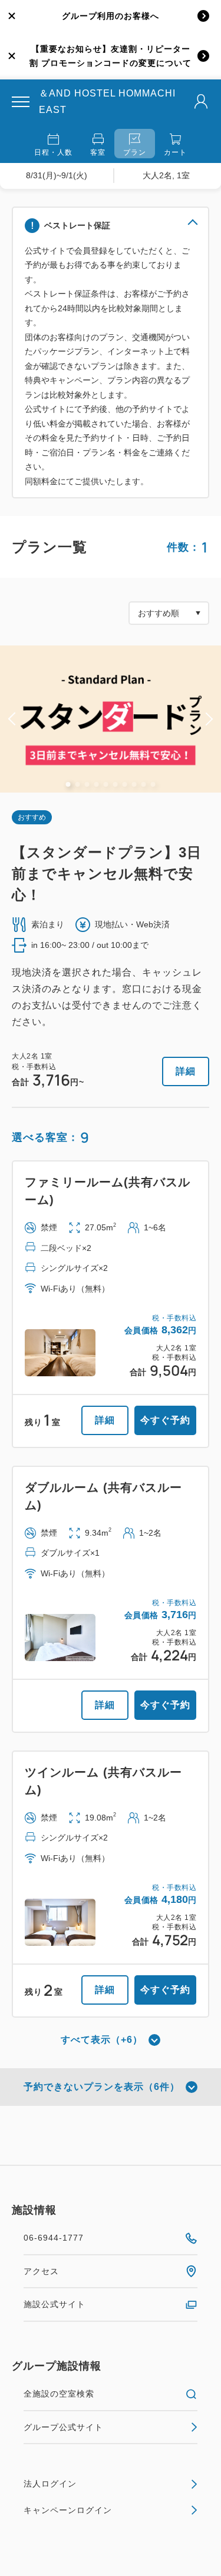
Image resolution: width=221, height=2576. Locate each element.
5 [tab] (106, 784)
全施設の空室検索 (59, 2394)
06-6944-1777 (54, 2238)
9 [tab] (144, 784)
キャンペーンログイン (68, 2510)
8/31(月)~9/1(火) (57, 175)
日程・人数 (53, 152)
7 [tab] (125, 784)
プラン (135, 152)
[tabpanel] (111, 719)
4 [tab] (97, 784)
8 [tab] (134, 784)
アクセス (41, 2271)
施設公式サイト (55, 2304)
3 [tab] (87, 784)
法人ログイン (50, 2484)
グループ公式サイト (63, 2427)
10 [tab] (153, 784)
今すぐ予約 (165, 1420)
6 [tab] (116, 784)
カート (175, 152)
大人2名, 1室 (166, 175)
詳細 (186, 1071)
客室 (98, 152)
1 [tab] (68, 784)
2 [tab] (78, 784)
